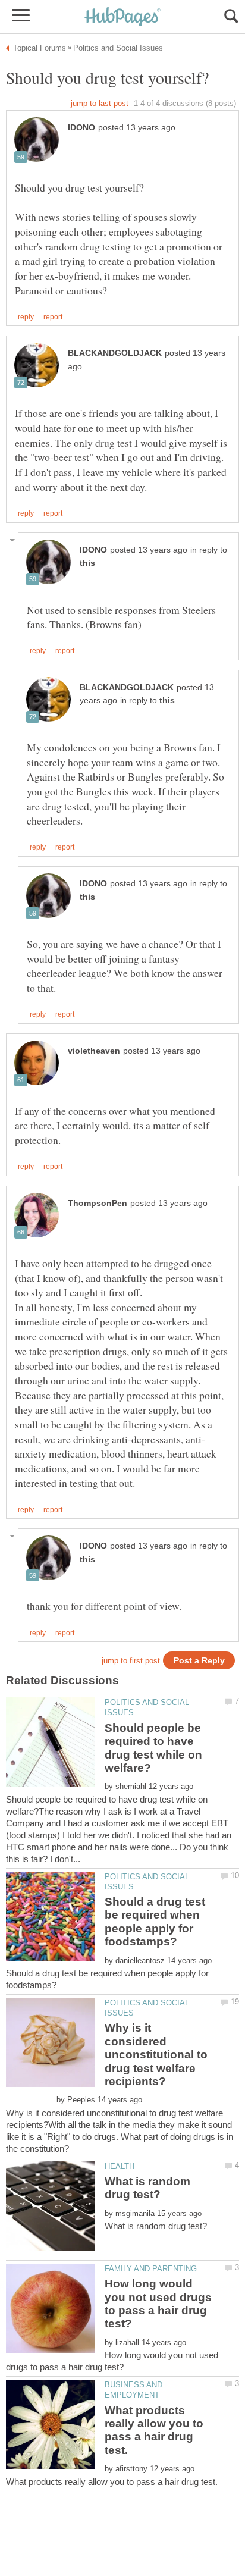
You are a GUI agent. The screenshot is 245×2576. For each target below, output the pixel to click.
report (53, 317)
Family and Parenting (151, 2269)
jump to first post (131, 1661)
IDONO (81, 128)
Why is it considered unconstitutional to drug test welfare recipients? (156, 2055)
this (87, 563)
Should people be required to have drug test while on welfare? (153, 1748)
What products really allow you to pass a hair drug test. (154, 2430)
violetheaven (94, 1051)
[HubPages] (122, 18)
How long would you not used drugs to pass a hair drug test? (158, 2304)
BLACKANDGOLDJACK (115, 353)
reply (26, 317)
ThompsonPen (98, 1203)
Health (120, 2166)
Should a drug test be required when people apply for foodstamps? (155, 1922)
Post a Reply (199, 1661)
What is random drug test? (147, 2188)
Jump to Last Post (100, 103)
